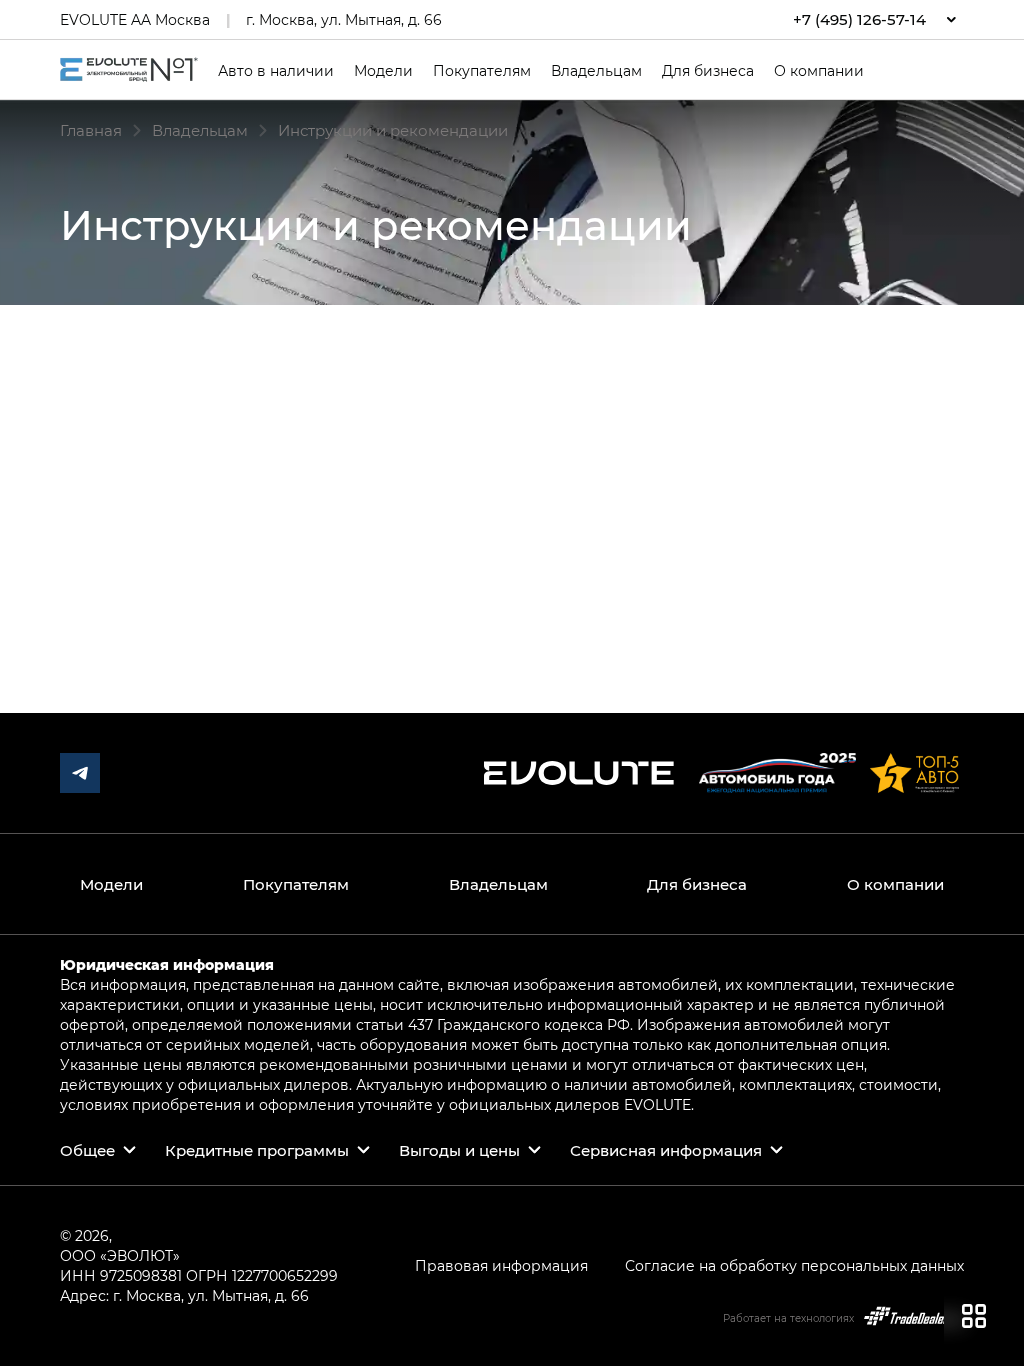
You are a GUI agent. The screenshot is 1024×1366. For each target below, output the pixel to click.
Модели (383, 71)
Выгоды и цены (459, 1150)
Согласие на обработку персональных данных (794, 1265)
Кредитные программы (257, 1150)
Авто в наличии (276, 71)
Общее (87, 1150)
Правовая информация (501, 1265)
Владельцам (596, 71)
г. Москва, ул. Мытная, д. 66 (344, 19)
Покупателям (482, 71)
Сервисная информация (666, 1150)
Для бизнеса (708, 71)
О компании (819, 71)
